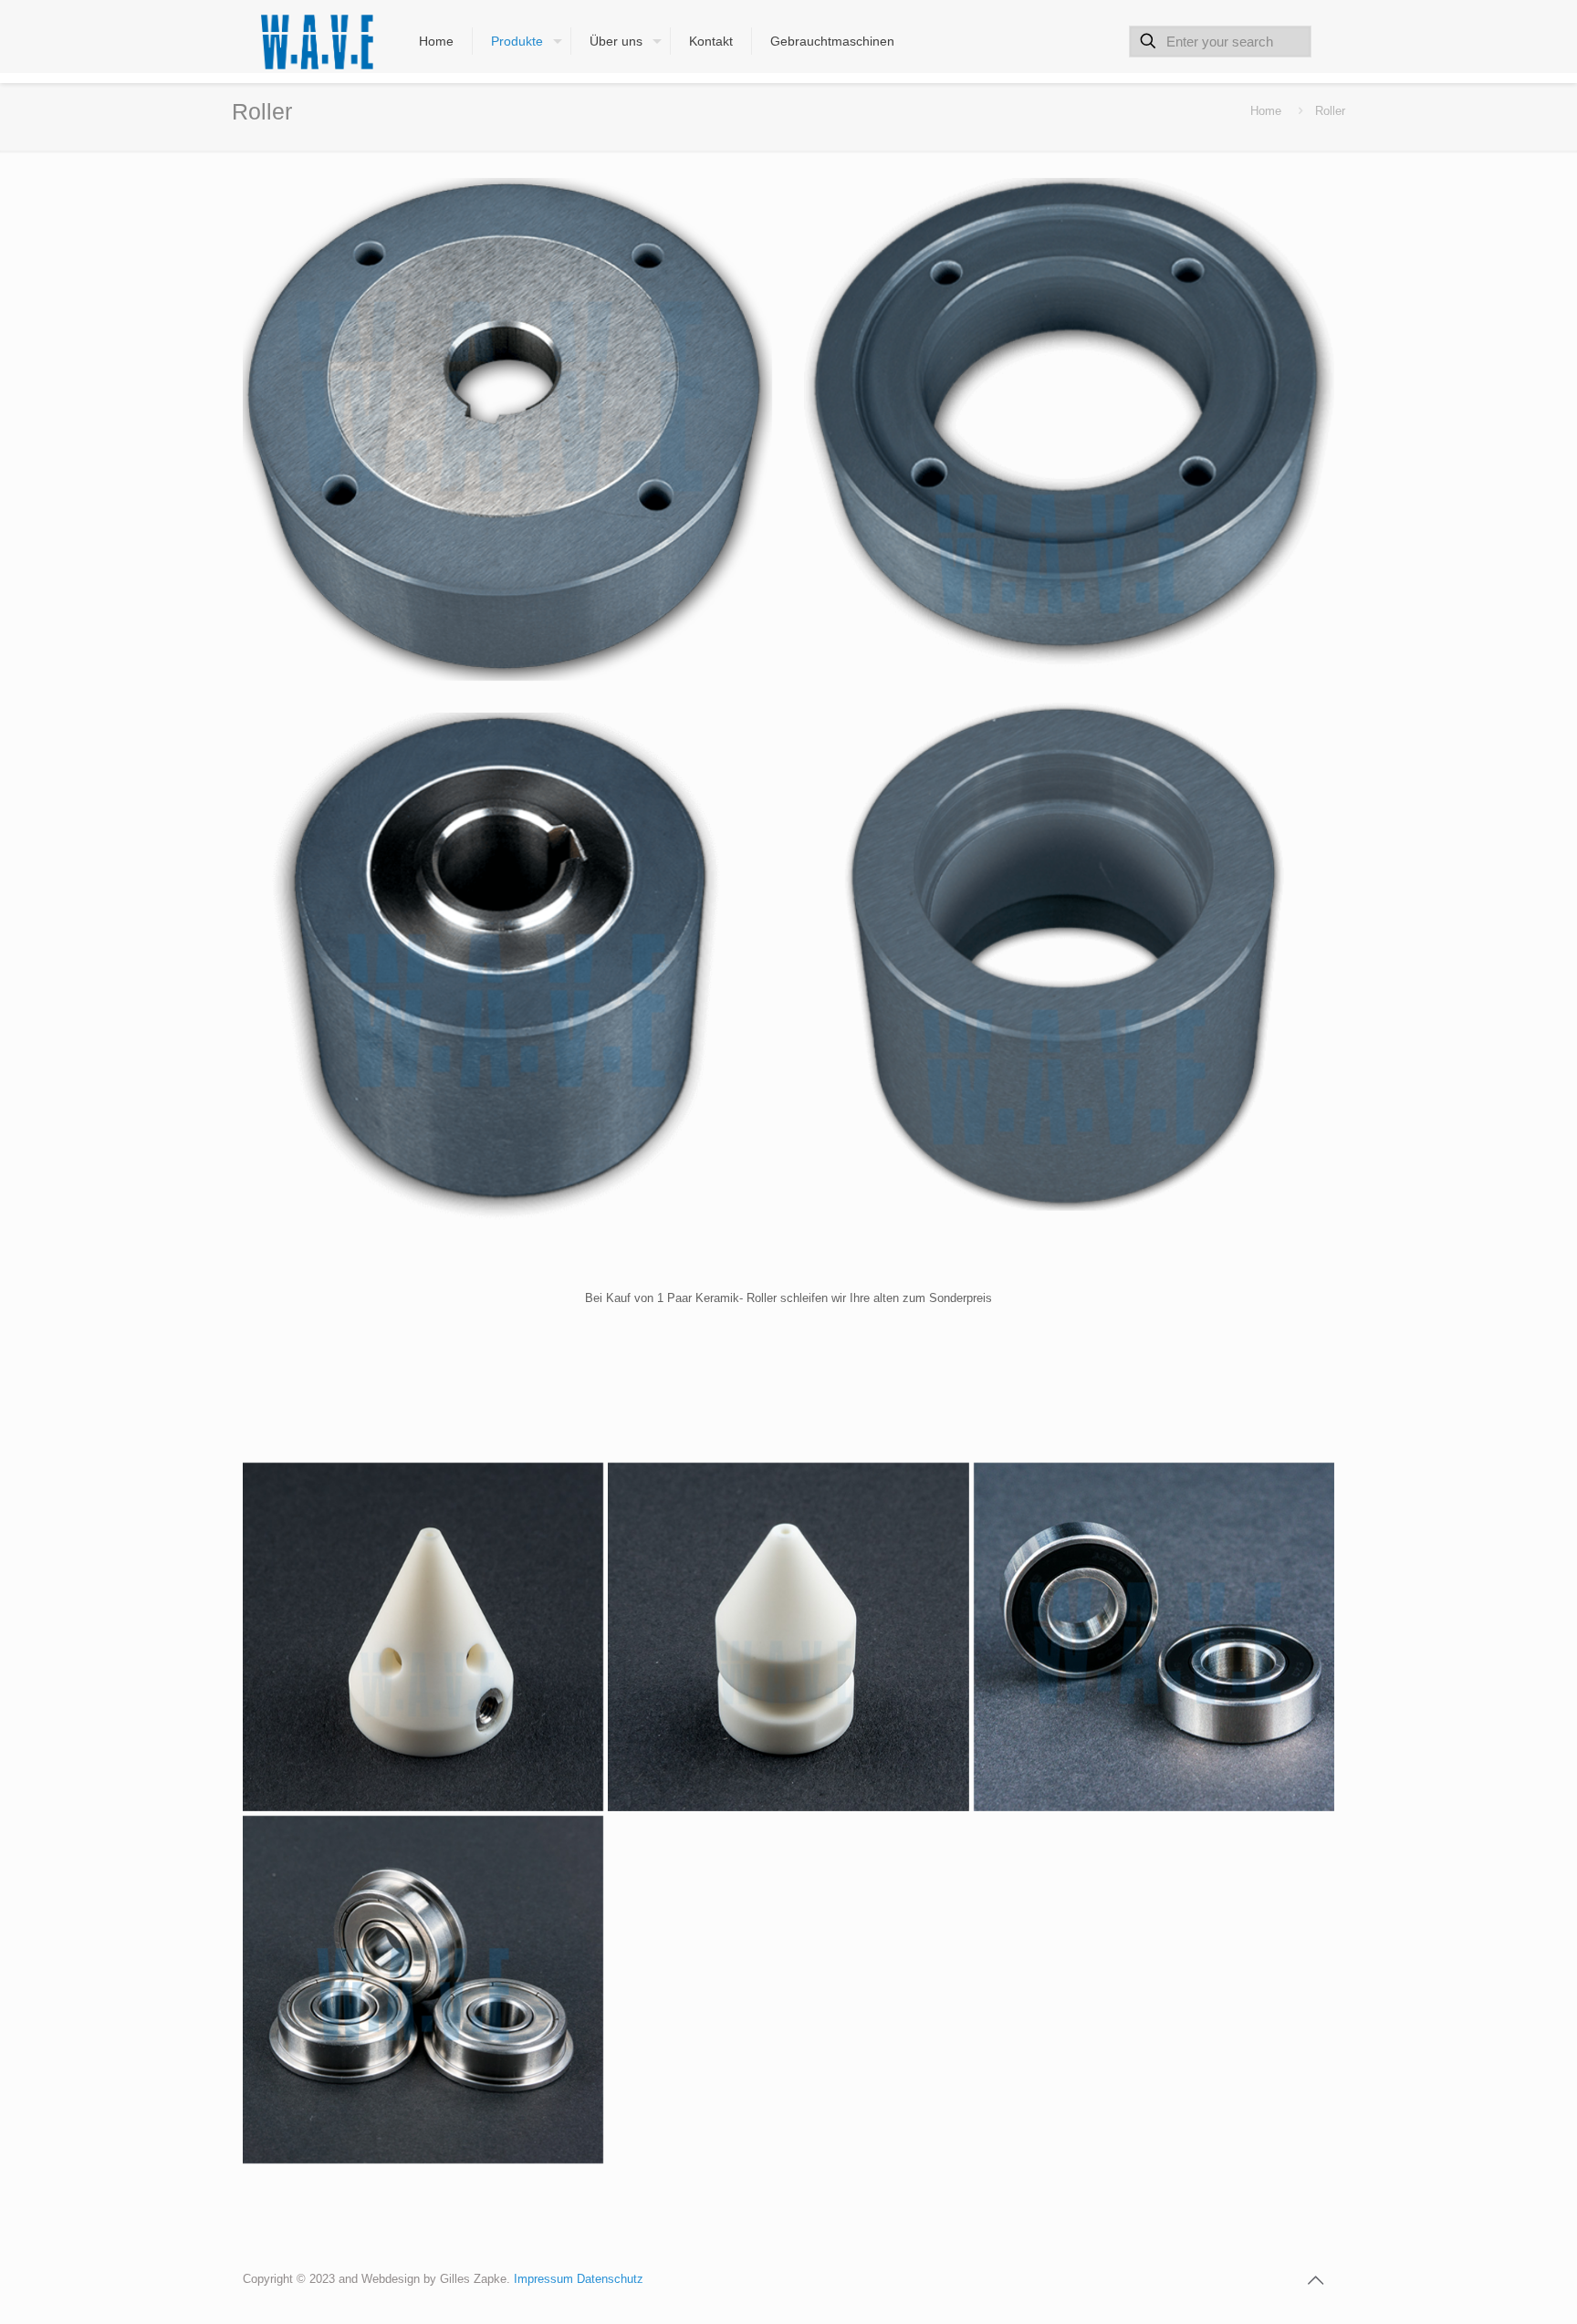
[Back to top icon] (1315, 2280)
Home (1266, 111)
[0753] (1154, 1637)
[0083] (507, 969)
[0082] (1069, 955)
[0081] (507, 429)
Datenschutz (610, 2279)
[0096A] (788, 1637)
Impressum (545, 2279)
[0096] (423, 1637)
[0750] (423, 1990)
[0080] (1069, 422)
